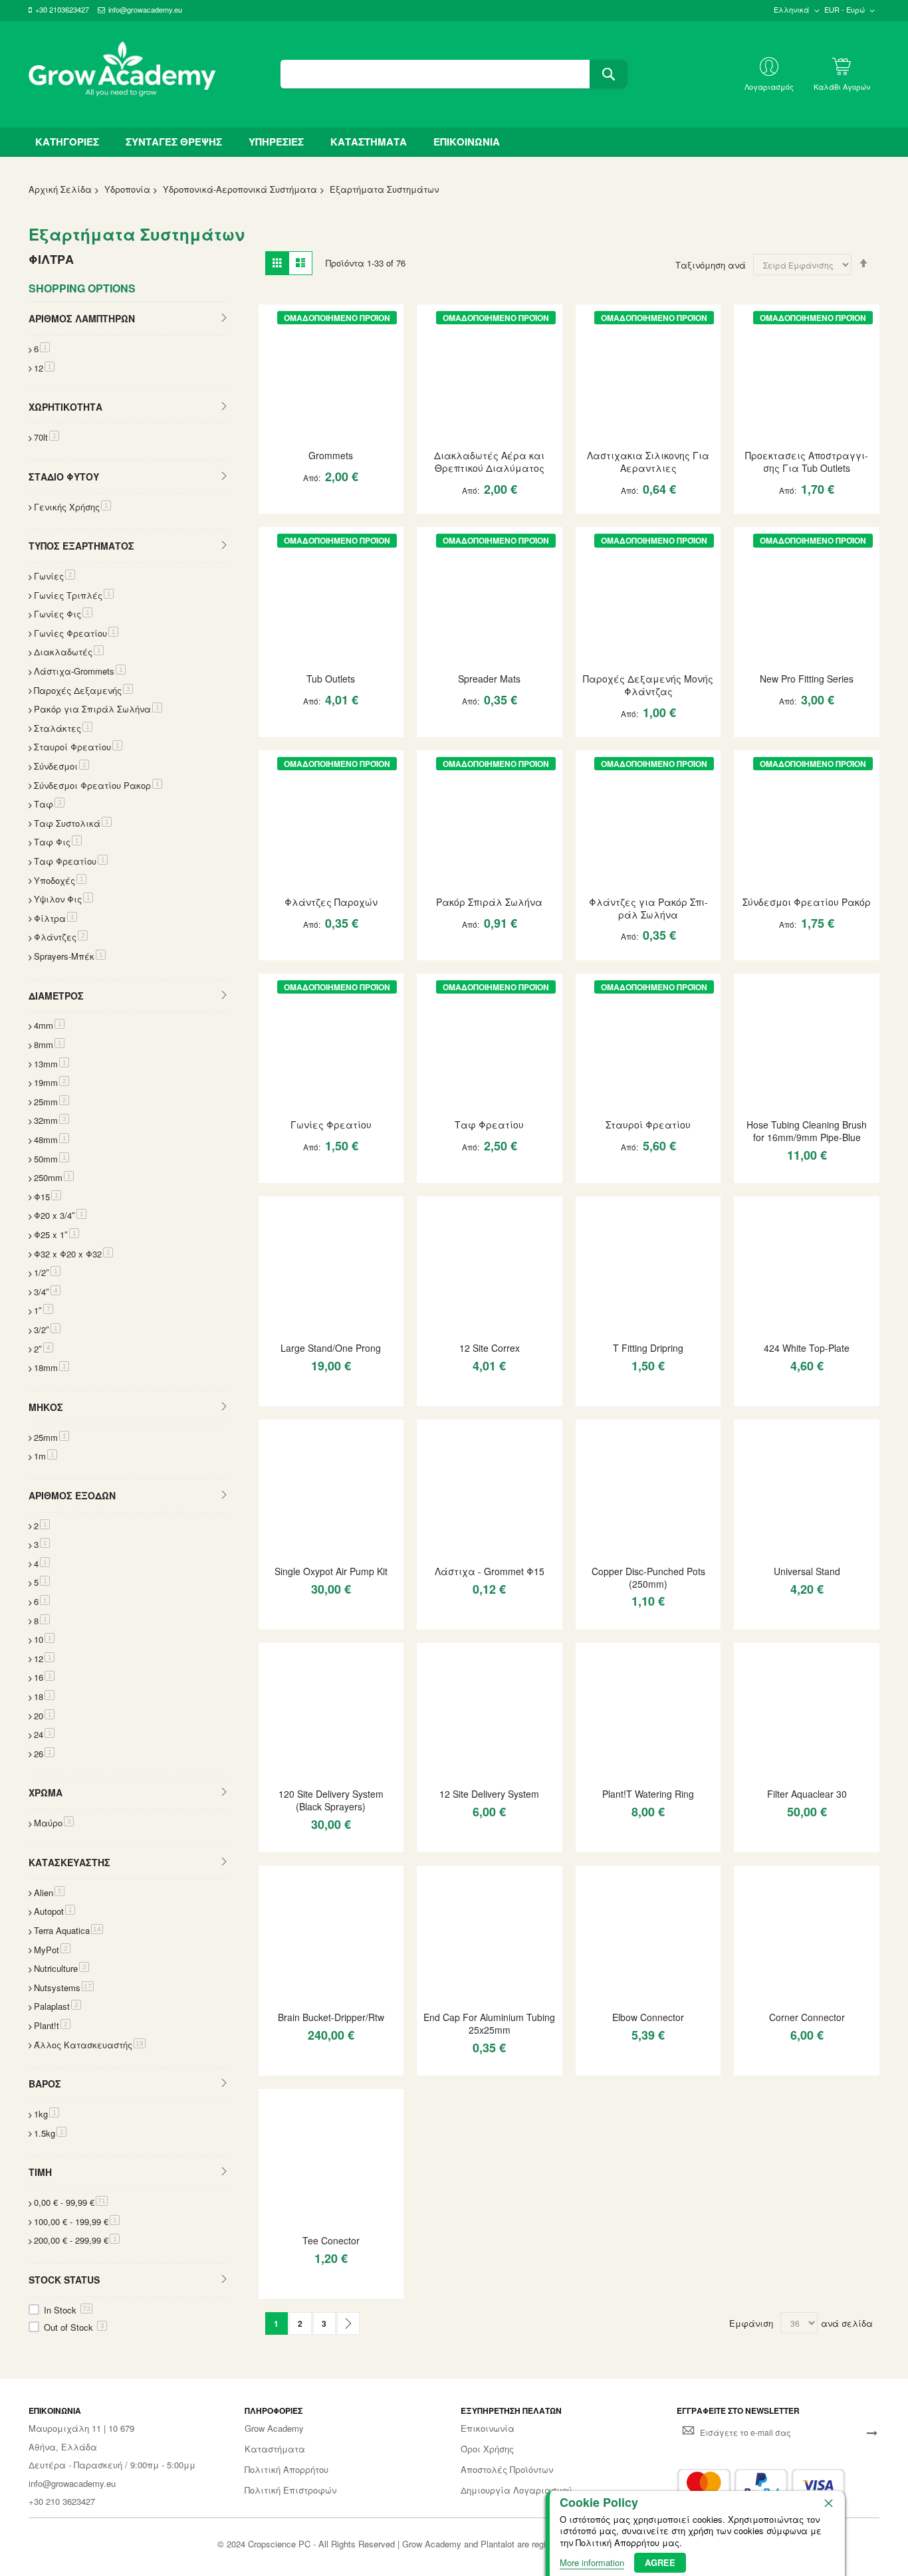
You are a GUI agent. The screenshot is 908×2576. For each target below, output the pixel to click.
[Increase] (315, 503)
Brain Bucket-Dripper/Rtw (331, 2017)
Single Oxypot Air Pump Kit (331, 1571)
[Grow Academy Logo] (122, 74)
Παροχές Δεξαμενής (83, 690)
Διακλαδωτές (69, 652)
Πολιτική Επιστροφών (290, 2490)
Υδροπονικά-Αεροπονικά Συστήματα (240, 189)
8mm (49, 1044)
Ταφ (49, 804)
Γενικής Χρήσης (72, 507)
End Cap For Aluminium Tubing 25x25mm (489, 2023)
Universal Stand (807, 1571)
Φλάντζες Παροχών (331, 902)
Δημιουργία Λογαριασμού (516, 2490)
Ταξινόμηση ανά (711, 265)
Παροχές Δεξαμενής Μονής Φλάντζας (648, 685)
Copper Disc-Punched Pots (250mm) (648, 1577)
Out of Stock (74, 2327)
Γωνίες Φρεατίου (331, 1125)
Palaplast (57, 2006)
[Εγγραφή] (872, 2432)
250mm (54, 1177)
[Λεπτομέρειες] (331, 376)
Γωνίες (55, 576)
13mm (52, 1064)
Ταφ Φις (58, 842)
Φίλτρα (56, 918)
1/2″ (47, 1272)
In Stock (67, 2310)
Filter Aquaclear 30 (807, 1794)
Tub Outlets (331, 679)
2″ (44, 1349)
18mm (52, 1367)
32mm (52, 1120)
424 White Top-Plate (807, 1348)
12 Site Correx (490, 1348)
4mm (49, 1025)
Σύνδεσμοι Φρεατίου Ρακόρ (807, 902)
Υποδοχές (60, 880)
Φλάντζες (61, 937)
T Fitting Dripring (648, 1348)
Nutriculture (61, 1968)
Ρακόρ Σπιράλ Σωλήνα (489, 902)
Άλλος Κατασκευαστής (90, 2045)
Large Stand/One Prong (331, 1348)
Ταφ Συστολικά (73, 823)
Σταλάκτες (63, 728)
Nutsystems (64, 1987)
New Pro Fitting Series (807, 679)
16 (44, 1677)
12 (44, 368)
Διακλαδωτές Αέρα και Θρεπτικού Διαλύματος (489, 462)
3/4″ (47, 1292)
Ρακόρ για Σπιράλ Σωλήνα (98, 709)
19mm (52, 1082)
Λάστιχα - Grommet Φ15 (490, 1571)
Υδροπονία (127, 189)
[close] (828, 2503)
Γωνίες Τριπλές (74, 595)
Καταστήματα (275, 2449)
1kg (47, 2114)
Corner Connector (807, 2017)
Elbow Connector (648, 2017)
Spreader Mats (489, 679)
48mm (52, 1139)
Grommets (331, 455)
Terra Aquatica (68, 1930)
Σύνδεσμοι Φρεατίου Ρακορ (98, 785)
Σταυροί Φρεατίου (648, 1125)
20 (44, 1716)
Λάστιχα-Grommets (80, 671)
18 (44, 1696)
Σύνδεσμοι (61, 766)
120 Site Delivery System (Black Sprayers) (331, 1800)
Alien (49, 1892)
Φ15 (48, 1197)
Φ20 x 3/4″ (60, 1215)
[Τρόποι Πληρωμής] (761, 2485)
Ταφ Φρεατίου (489, 1125)
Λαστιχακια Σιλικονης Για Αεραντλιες (648, 462)
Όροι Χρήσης (487, 2449)
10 (44, 1639)
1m (46, 1456)
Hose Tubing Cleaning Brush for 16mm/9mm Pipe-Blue (807, 1131)
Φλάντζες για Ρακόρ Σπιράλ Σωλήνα (648, 908)
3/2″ (47, 1330)
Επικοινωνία (488, 2428)
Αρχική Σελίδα (60, 189)
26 (44, 1754)
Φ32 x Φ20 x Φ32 (73, 1254)
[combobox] (454, 74)
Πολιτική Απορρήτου (286, 2470)
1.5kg (50, 2133)
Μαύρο (54, 1823)
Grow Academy (274, 2428)
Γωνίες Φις (63, 614)
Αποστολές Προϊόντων (507, 2470)
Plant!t (52, 2025)
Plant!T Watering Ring (648, 1794)
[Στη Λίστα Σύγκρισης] (362, 503)
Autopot (55, 1911)
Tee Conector (331, 2240)
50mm (52, 1159)
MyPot (52, 1950)
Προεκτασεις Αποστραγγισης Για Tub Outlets (807, 462)
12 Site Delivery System (489, 1794)
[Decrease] (275, 503)
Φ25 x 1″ (57, 1234)
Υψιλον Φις (63, 899)
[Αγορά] (338, 503)
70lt (47, 437)
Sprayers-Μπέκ (70, 956)
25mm (52, 1102)
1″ (44, 1310)
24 (44, 1734)
